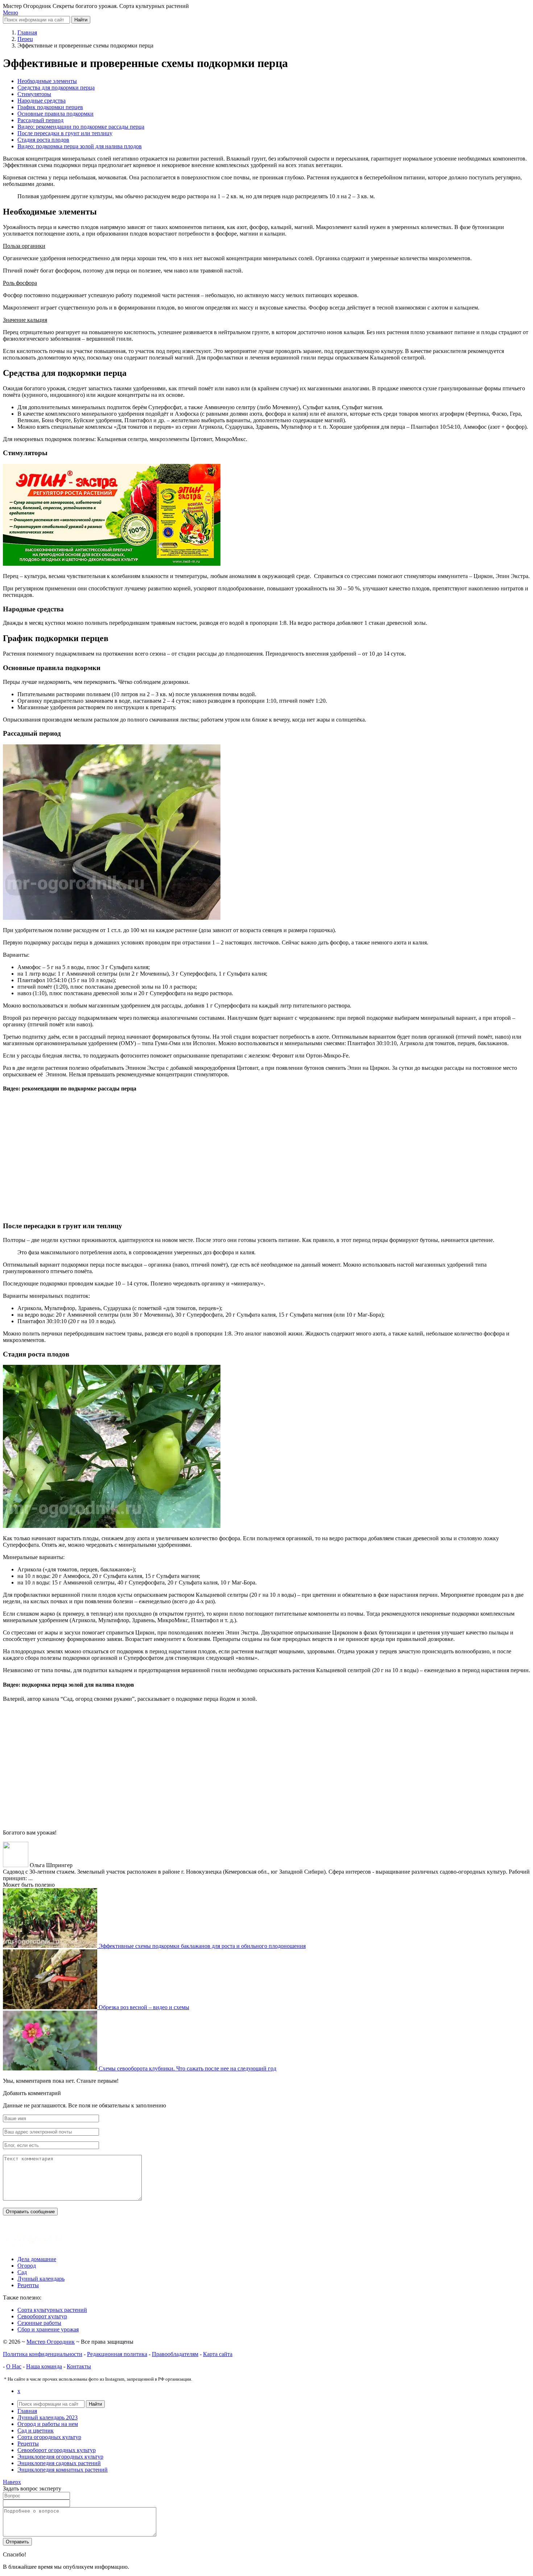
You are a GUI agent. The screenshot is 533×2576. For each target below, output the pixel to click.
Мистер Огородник (51, 2342)
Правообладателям (175, 2354)
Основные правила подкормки (55, 114)
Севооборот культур (42, 2316)
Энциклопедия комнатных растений (63, 2470)
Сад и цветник (36, 2430)
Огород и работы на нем (48, 2424)
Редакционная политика (117, 2354)
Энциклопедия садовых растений (59, 2463)
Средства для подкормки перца (56, 88)
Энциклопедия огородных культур (60, 2457)
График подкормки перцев (50, 107)
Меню (11, 13)
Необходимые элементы (47, 81)
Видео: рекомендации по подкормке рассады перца (81, 127)
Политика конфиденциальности (43, 2354)
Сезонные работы (39, 2323)
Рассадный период (40, 120)
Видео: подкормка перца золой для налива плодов (80, 146)
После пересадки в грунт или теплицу (65, 133)
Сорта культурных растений (52, 2310)
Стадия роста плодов (43, 140)
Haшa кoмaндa (44, 2366)
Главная (27, 2411)
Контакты (79, 2366)
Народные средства (42, 101)
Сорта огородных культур (49, 2437)
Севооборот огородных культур (57, 2450)
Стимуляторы (34, 94)
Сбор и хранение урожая (48, 2329)
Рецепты (28, 2444)
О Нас (14, 2366)
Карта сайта (218, 2354)
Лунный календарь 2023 (47, 2417)
